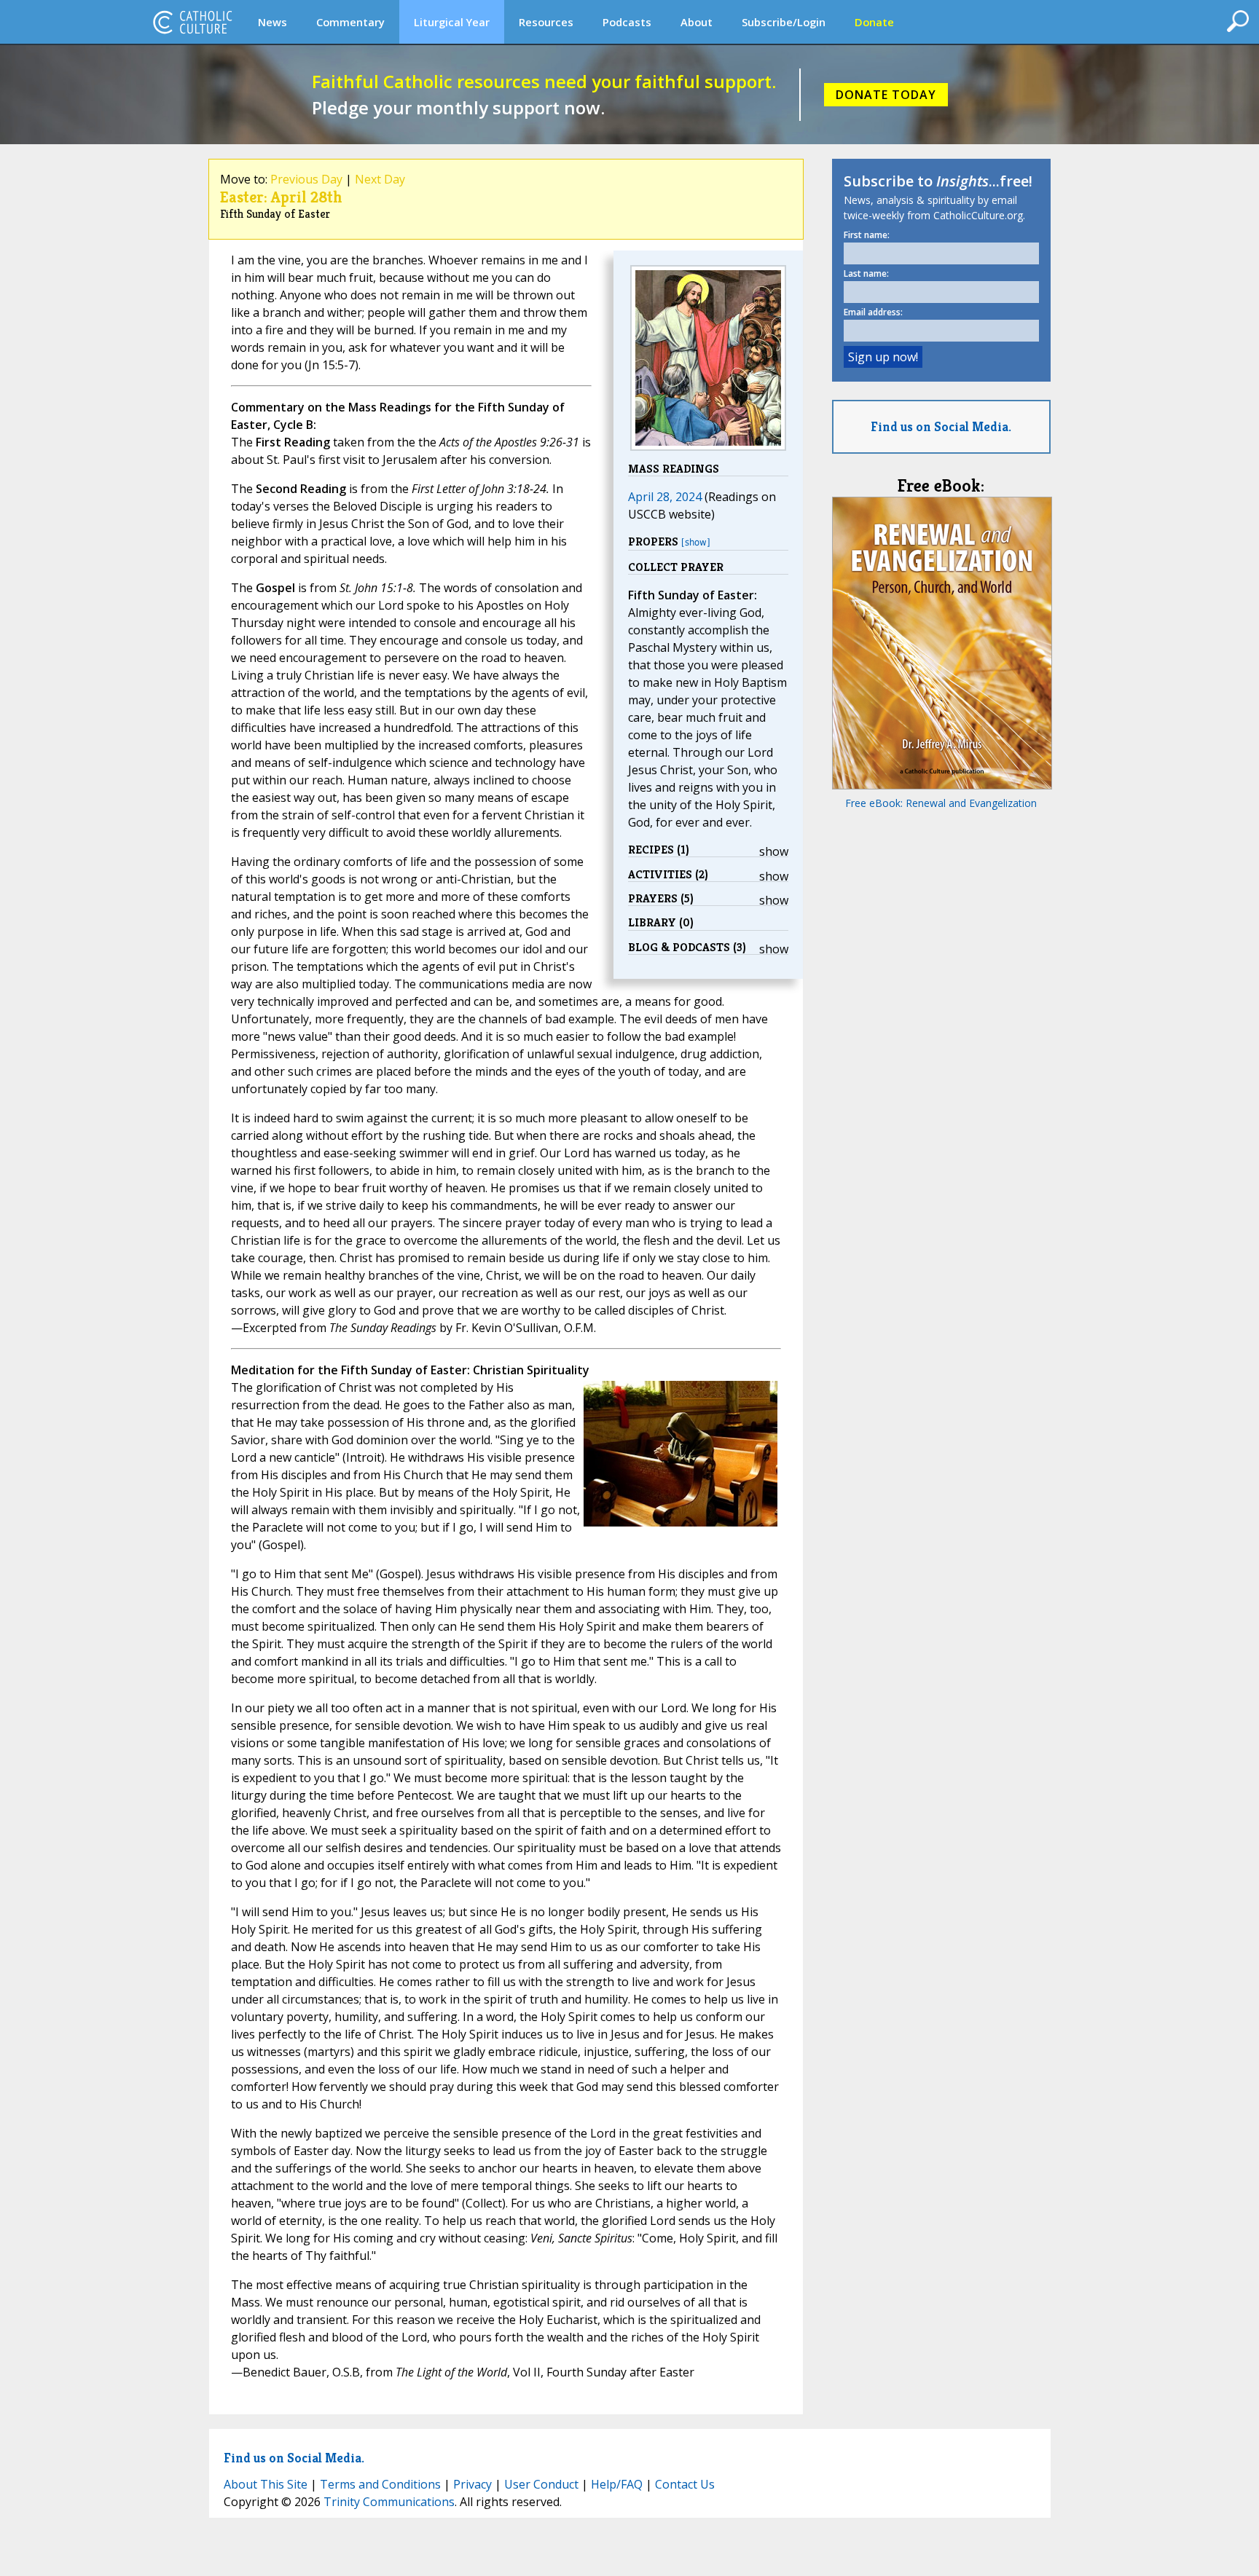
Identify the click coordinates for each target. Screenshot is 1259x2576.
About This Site (266, 2484)
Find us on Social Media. (941, 426)
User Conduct (541, 2484)
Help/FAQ (617, 2484)
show (774, 851)
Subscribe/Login (784, 22)
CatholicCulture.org (192, 22)
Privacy (472, 2484)
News (272, 22)
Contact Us (685, 2484)
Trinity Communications (389, 2502)
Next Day (380, 179)
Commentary (350, 22)
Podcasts (627, 22)
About (697, 22)
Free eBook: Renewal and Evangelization (941, 803)
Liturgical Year (452, 22)
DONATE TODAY (886, 95)
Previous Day (306, 179)
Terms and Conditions (380, 2484)
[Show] (696, 542)
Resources (546, 22)
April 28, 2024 (665, 497)
